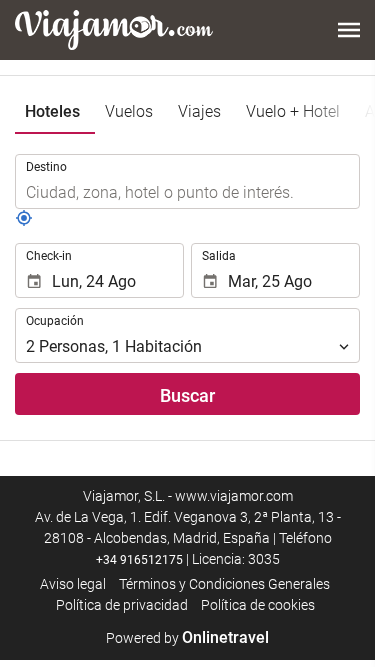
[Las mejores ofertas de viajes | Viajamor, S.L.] (114, 30)
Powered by (187, 638)
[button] (349, 30)
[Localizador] (24, 222)
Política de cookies (258, 605)
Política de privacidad (122, 605)
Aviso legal (73, 584)
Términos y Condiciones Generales (224, 584)
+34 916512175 (139, 560)
